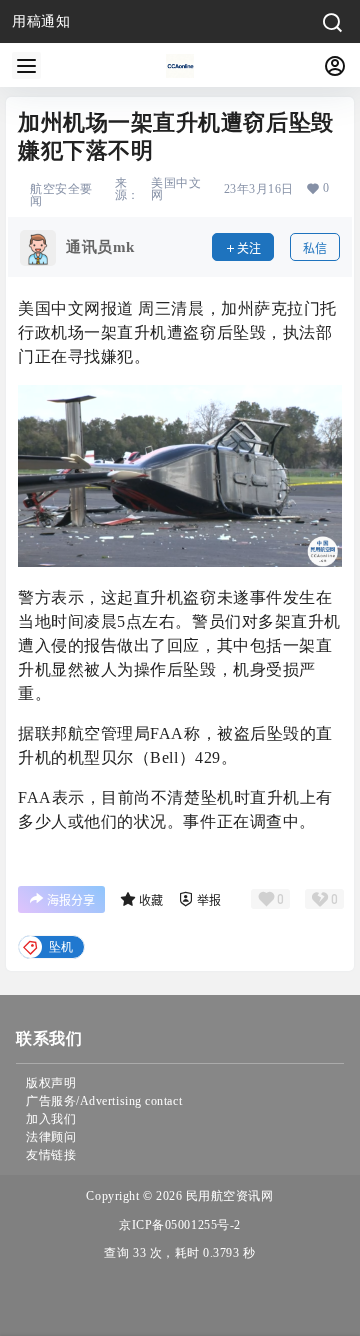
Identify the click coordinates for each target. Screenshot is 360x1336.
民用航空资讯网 (227, 1196)
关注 (249, 248)
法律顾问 (51, 1137)
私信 (315, 248)
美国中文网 (176, 189)
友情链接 (51, 1155)
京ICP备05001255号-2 (180, 1225)
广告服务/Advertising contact (104, 1101)
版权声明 (51, 1083)
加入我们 (51, 1119)
